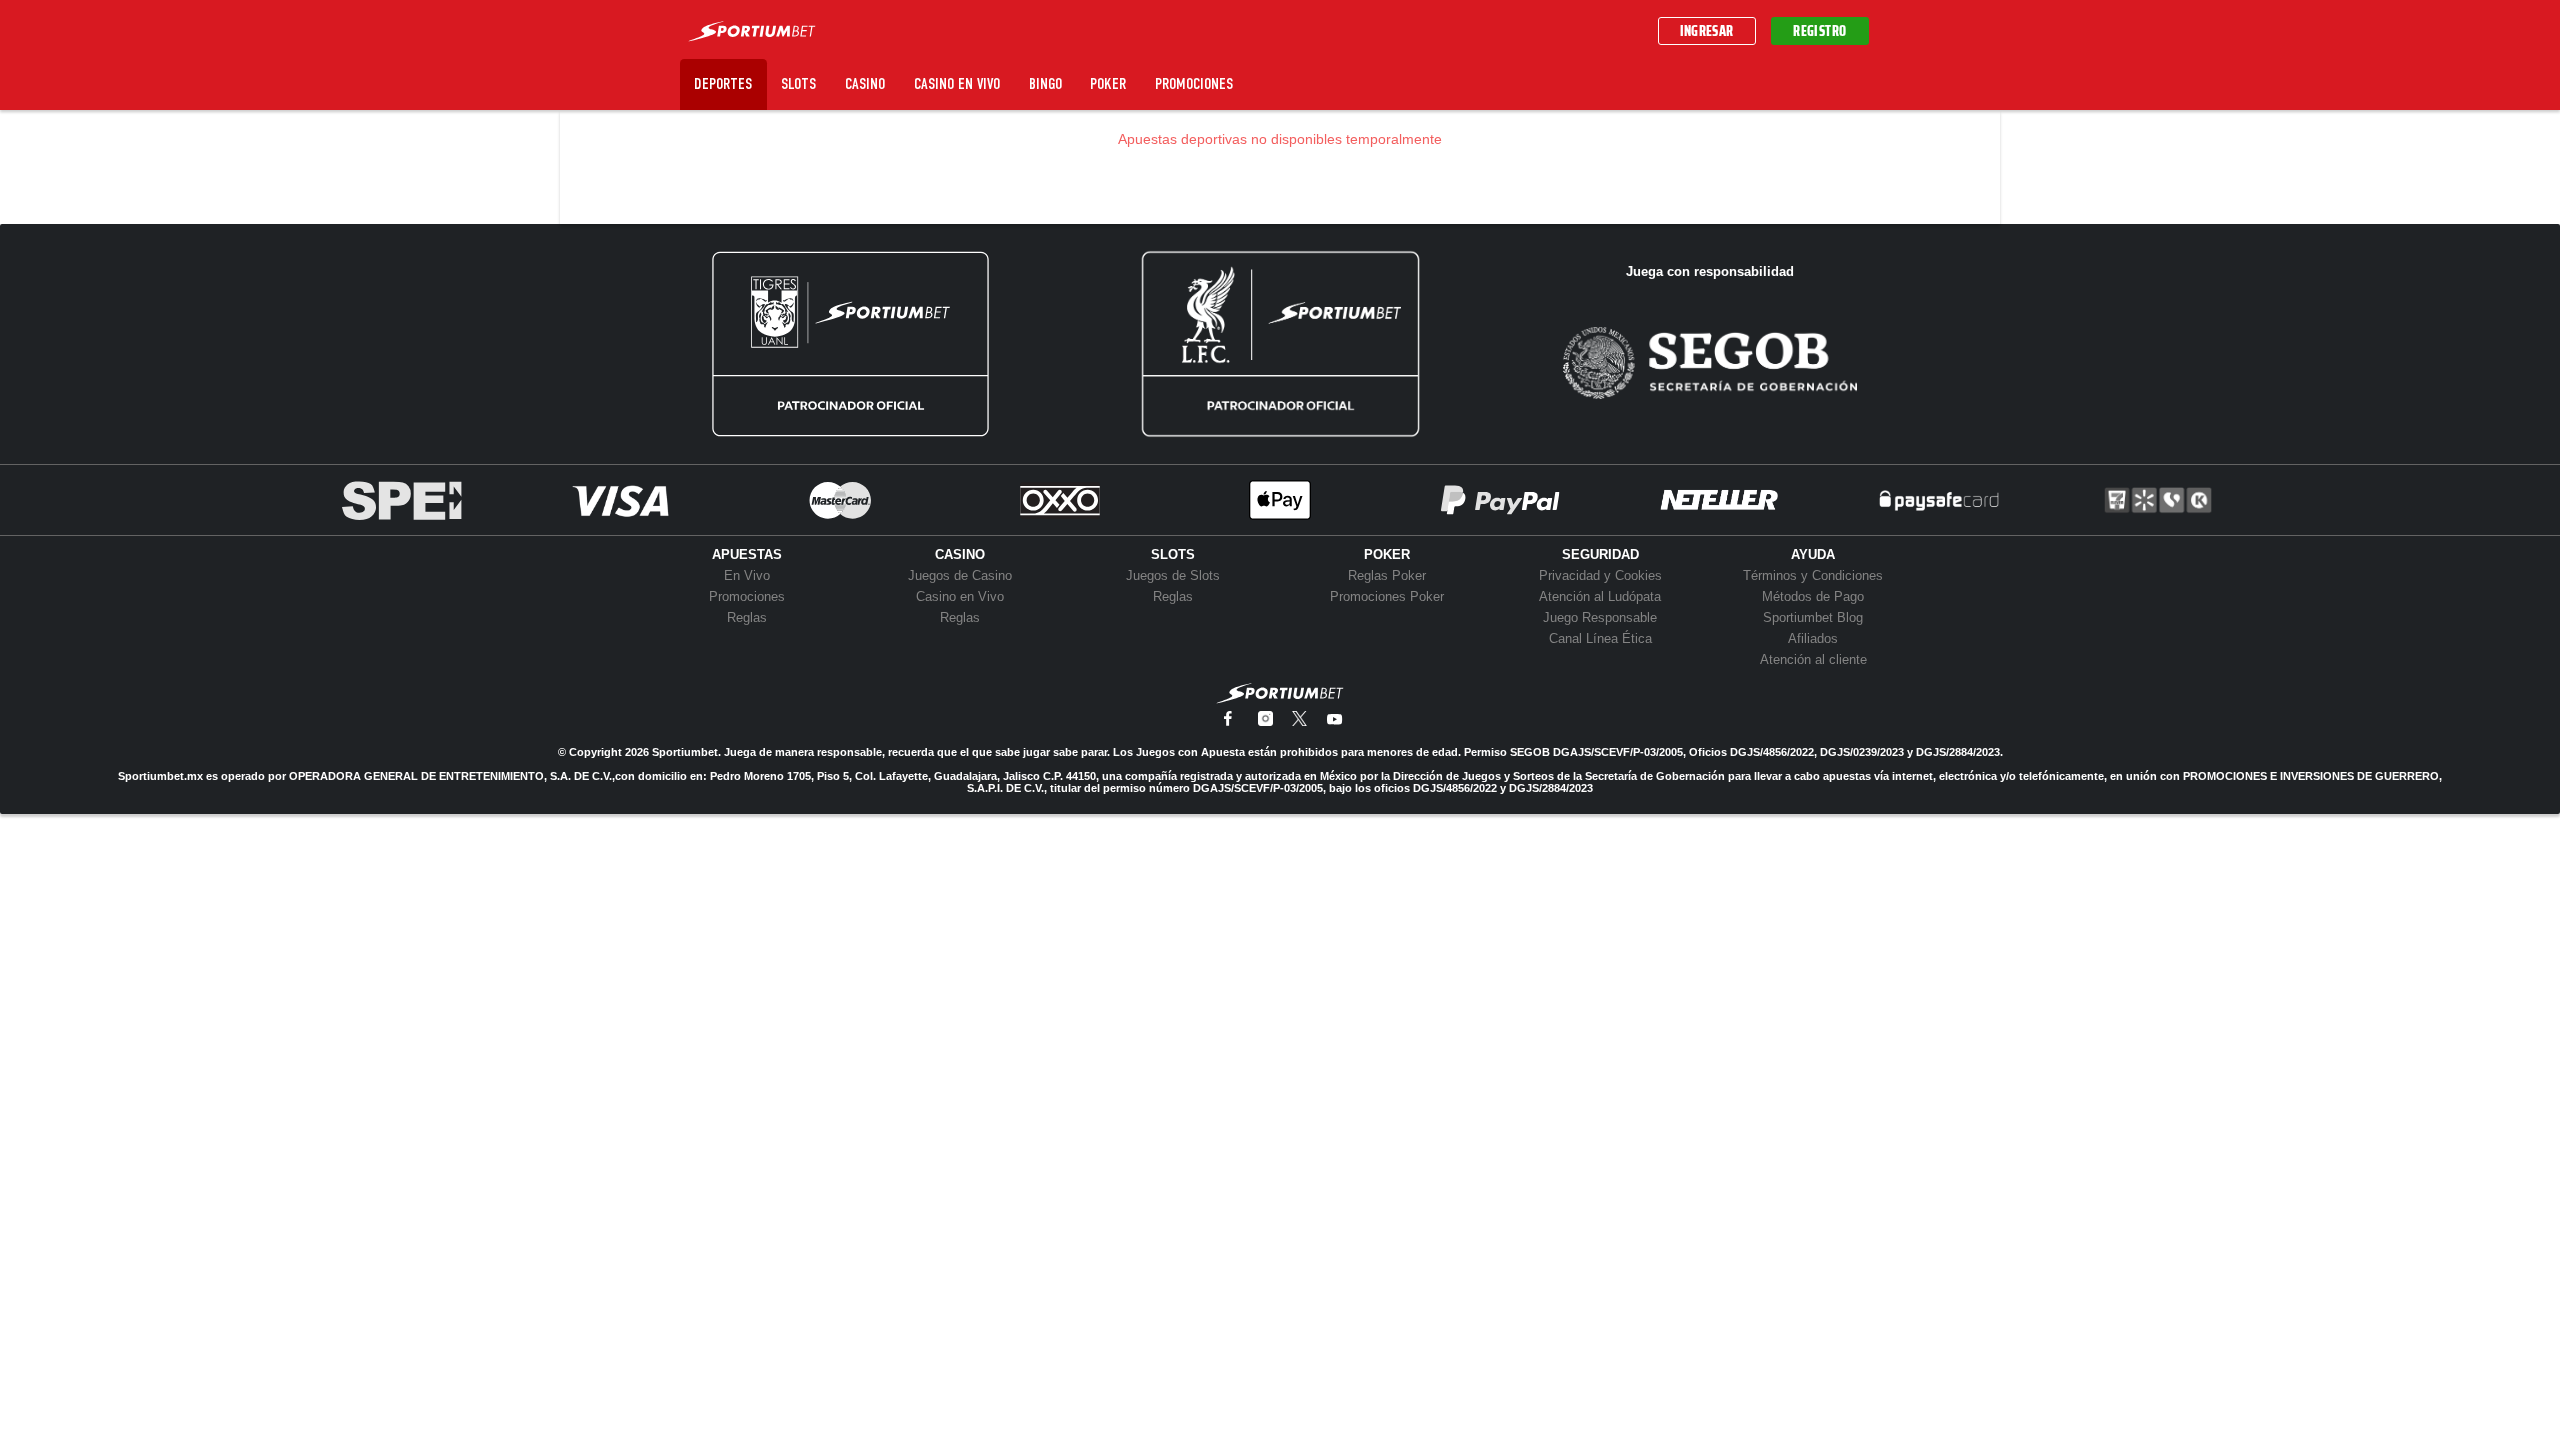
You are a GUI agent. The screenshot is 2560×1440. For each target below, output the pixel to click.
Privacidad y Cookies (1600, 575)
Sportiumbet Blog (1813, 617)
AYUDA (1813, 554)
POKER (1387, 554)
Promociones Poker (1387, 596)
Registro (1819, 31)
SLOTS (1173, 554)
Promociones (1194, 83)
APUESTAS (747, 554)
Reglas (747, 617)
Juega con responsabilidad (1710, 271)
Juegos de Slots (1173, 575)
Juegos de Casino (960, 575)
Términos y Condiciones (1813, 575)
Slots (798, 83)
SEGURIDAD (1600, 554)
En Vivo (747, 575)
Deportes (723, 83)
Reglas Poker (1387, 575)
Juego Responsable (1600, 617)
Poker (1108, 83)
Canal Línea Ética (1600, 638)
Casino (865, 83)
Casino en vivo (957, 83)
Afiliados (1813, 638)
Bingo (1045, 83)
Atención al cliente (1813, 659)
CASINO (960, 554)
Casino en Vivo (960, 596)
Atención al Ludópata (1600, 596)
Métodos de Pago (1813, 596)
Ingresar (1707, 31)
